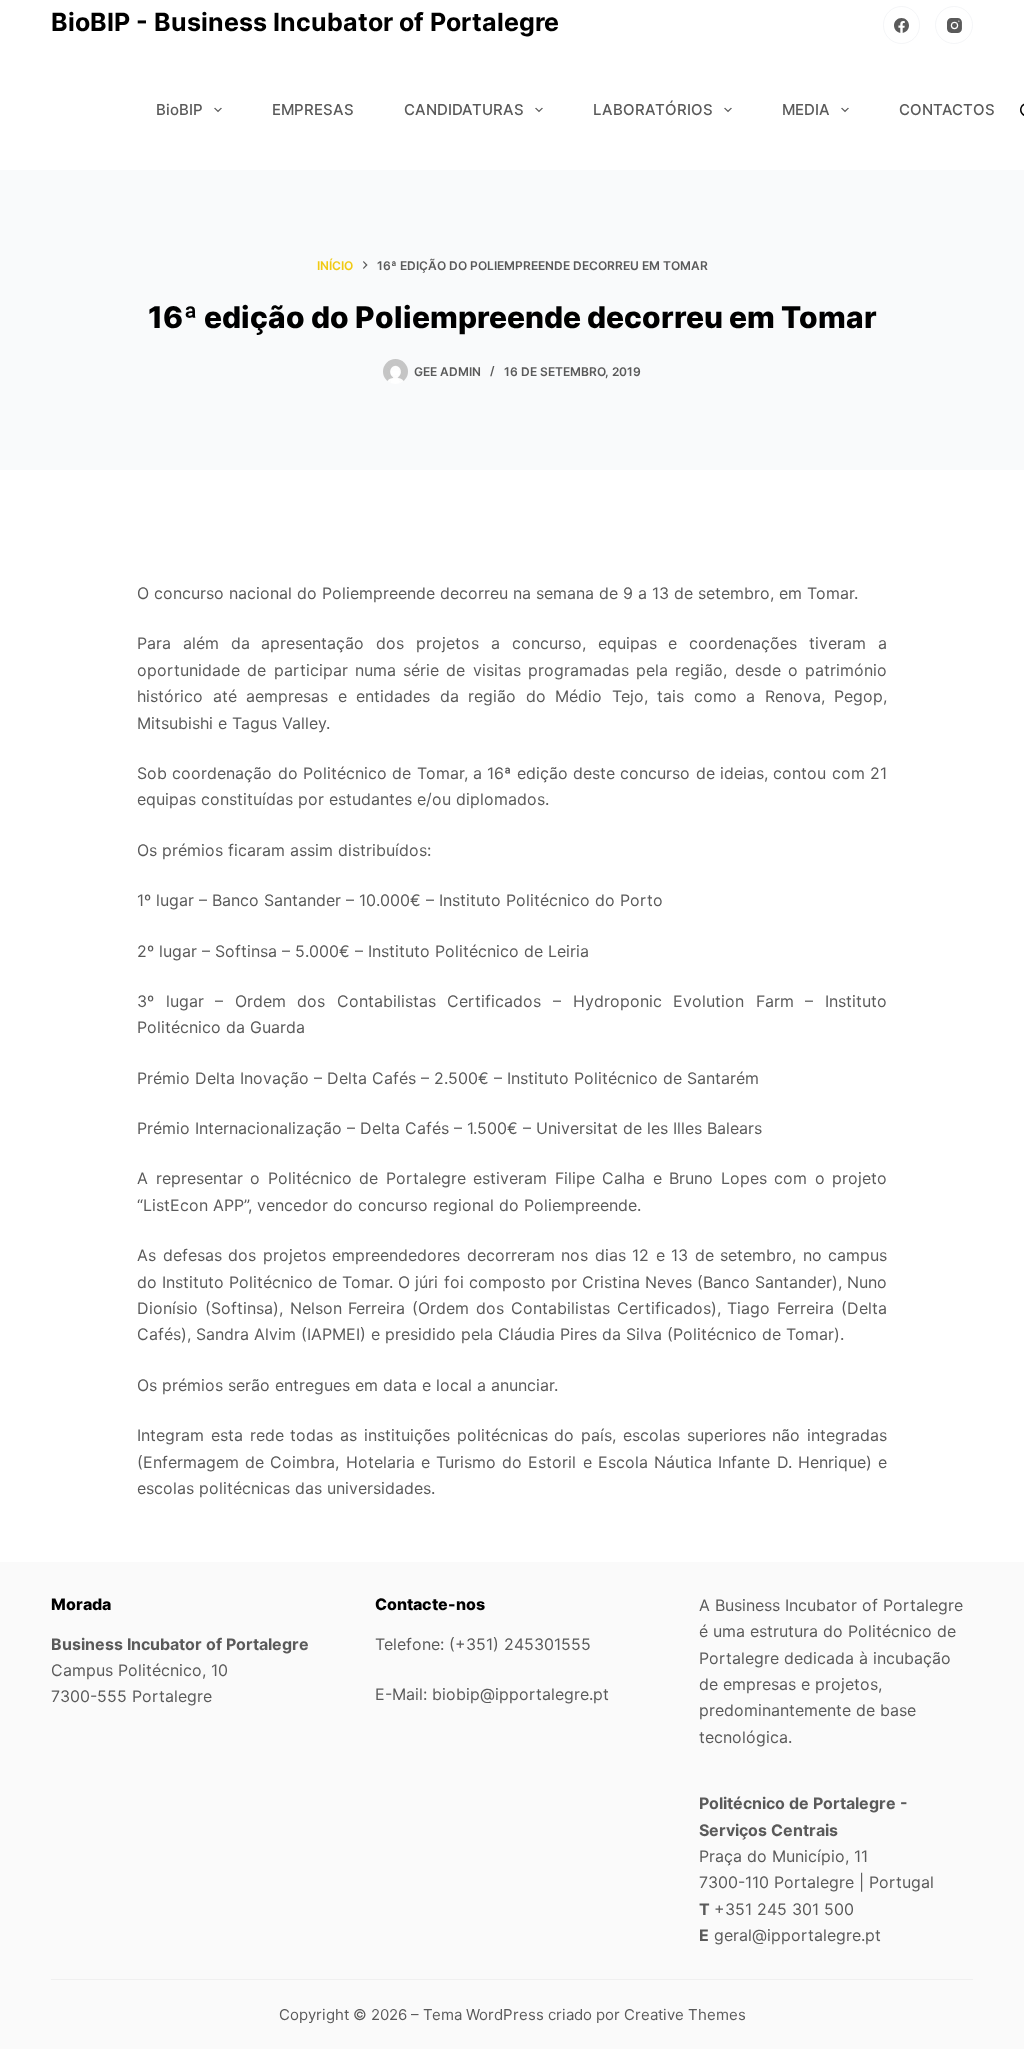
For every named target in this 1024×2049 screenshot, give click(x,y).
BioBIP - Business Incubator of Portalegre (305, 22)
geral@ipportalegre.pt (797, 1935)
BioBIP (179, 109)
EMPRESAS (313, 109)
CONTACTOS (947, 109)
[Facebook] (902, 25)
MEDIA (806, 109)
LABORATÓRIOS (653, 109)
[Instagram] (954, 25)
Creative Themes (685, 2014)
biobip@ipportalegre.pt (520, 1694)
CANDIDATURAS (464, 109)
